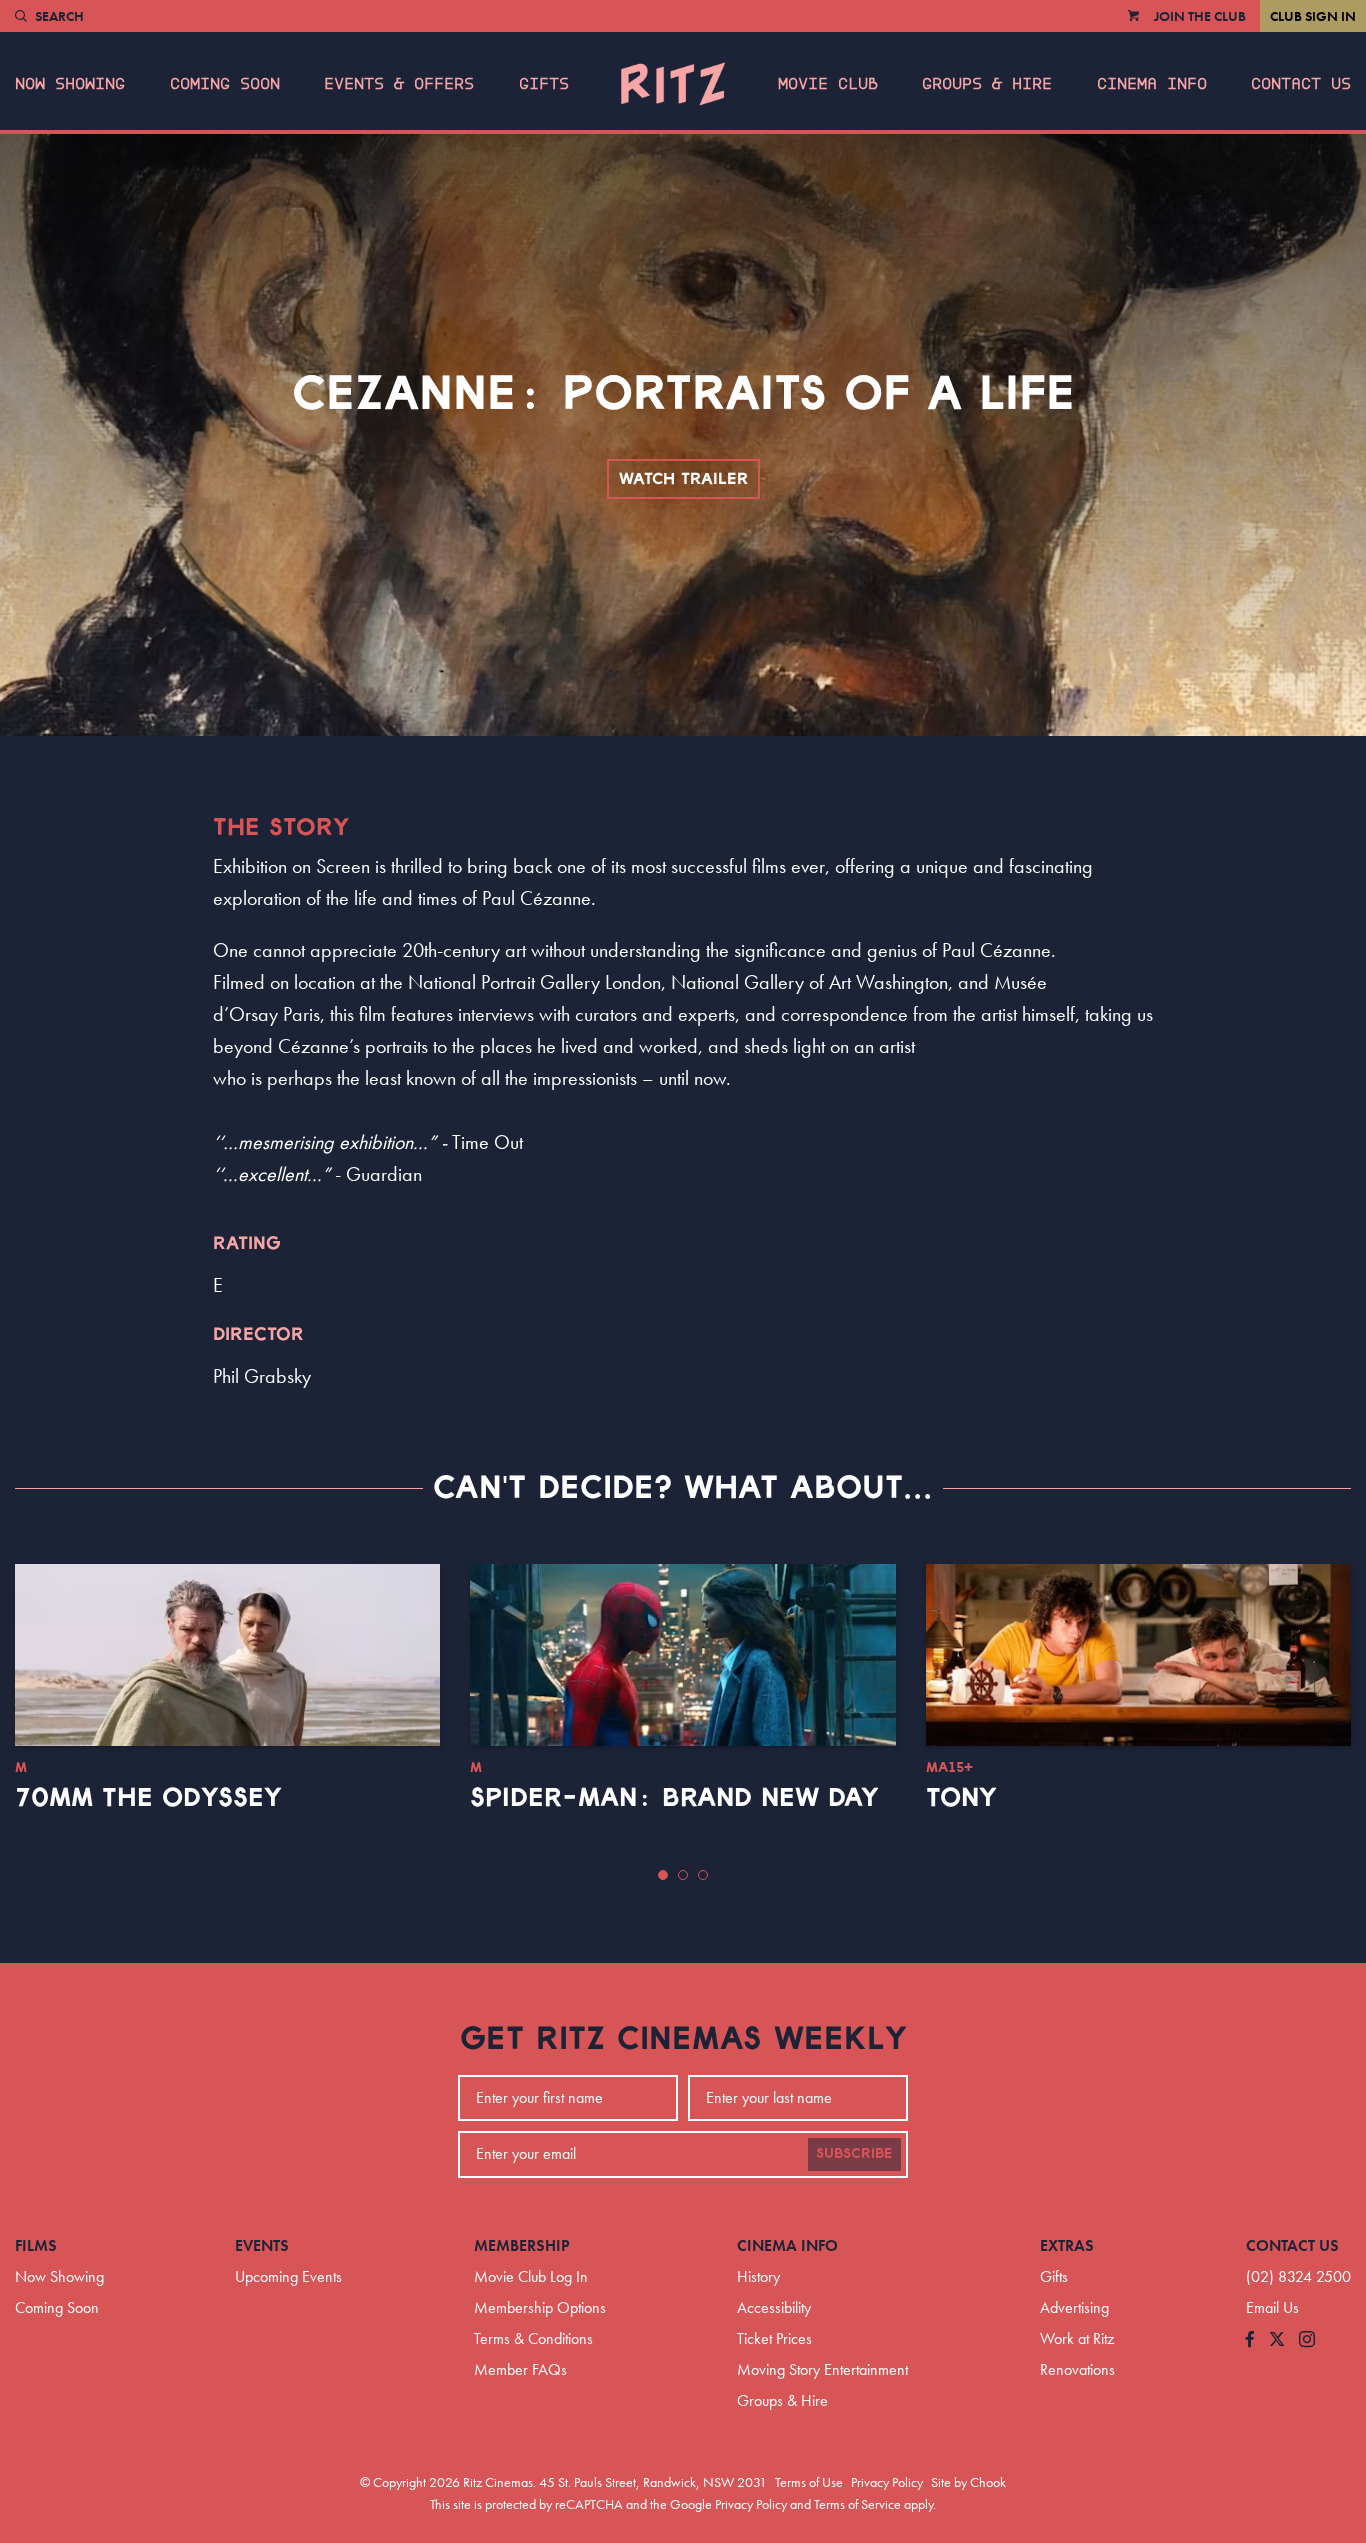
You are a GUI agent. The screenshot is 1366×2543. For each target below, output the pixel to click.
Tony (961, 1798)
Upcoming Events (288, 2276)
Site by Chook (968, 2482)
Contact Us (1301, 84)
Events (262, 2245)
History (758, 2276)
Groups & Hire (987, 84)
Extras (1067, 2245)
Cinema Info (1152, 84)
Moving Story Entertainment (822, 2369)
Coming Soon (225, 84)
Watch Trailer (683, 479)
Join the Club (1200, 16)
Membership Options (540, 2307)
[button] (663, 1875)
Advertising (1074, 2307)
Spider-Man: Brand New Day (674, 1798)
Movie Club (828, 84)
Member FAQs (520, 2369)
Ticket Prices (774, 2338)
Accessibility (774, 2307)
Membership (522, 2245)
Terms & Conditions (533, 2338)
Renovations (1077, 2369)
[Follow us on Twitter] (1277, 2340)
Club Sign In (1313, 16)
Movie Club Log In (531, 2276)
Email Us (1272, 2307)
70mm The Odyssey (148, 1798)
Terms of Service (857, 2504)
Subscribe (854, 2154)
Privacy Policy (887, 2482)
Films (36, 2245)
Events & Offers (399, 84)
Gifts (544, 84)
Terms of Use (809, 2482)
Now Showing (70, 84)
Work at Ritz (1077, 2338)
